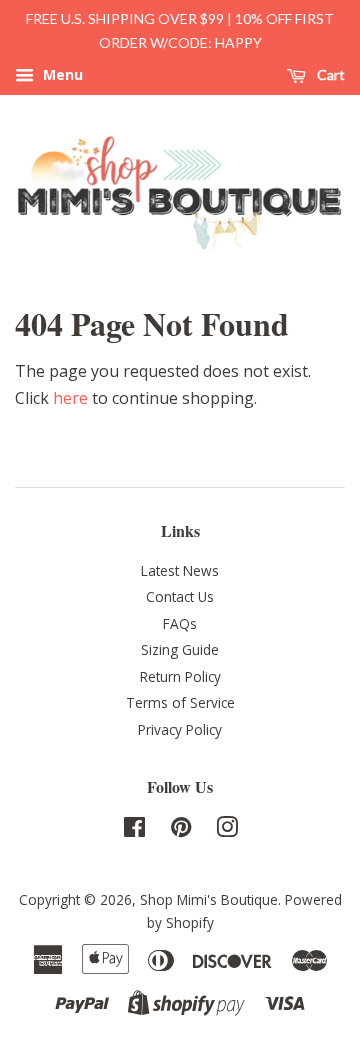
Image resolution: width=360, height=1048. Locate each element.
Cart (329, 74)
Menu (61, 74)
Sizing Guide (180, 649)
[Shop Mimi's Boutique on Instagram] (227, 830)
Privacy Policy (180, 729)
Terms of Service (180, 702)
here (70, 398)
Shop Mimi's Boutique (209, 899)
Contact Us (180, 596)
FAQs (180, 623)
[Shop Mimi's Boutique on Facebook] (134, 830)
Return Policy (180, 676)
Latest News (180, 570)
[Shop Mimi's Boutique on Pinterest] (181, 830)
